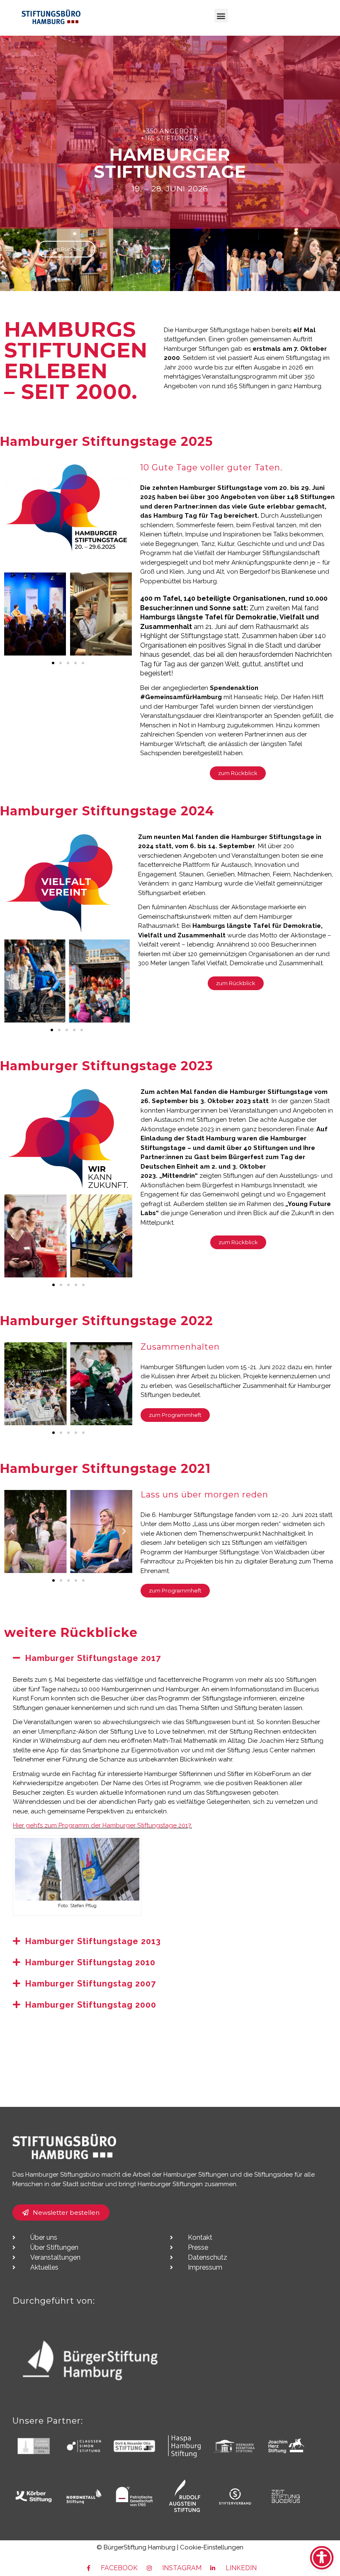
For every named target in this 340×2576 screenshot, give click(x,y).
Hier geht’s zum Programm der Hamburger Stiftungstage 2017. (102, 1825)
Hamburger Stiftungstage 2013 (93, 1941)
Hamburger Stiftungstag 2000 (91, 2005)
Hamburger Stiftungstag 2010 (90, 1962)
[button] (221, 16)
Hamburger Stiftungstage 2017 (93, 1658)
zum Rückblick (66, 249)
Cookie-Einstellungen (212, 2547)
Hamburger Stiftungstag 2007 (91, 1984)
